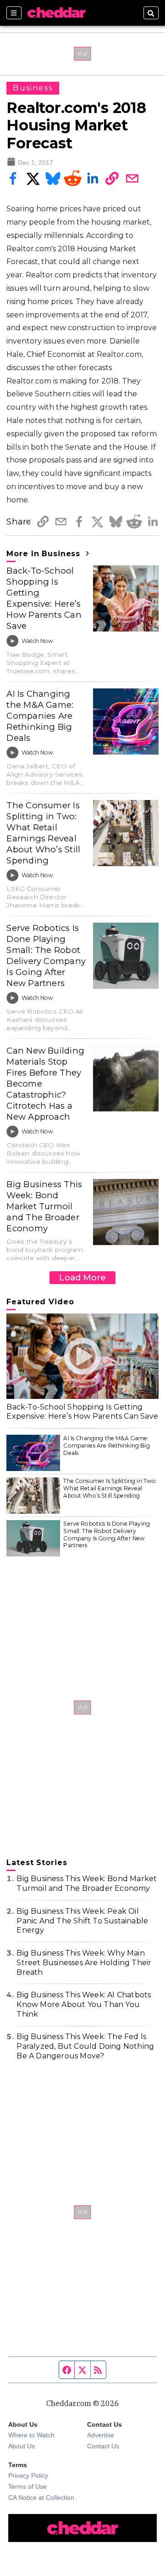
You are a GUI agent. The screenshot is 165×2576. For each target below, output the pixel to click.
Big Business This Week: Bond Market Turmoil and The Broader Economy (44, 1206)
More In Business (45, 554)
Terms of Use (27, 2486)
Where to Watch (31, 2435)
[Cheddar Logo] (56, 13)
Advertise (101, 2435)
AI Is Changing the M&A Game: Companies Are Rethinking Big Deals (40, 716)
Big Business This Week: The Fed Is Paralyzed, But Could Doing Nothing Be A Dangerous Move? (85, 2046)
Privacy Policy (28, 2475)
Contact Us (103, 2446)
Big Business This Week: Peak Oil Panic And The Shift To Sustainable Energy (82, 1921)
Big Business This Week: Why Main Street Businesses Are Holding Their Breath (84, 1963)
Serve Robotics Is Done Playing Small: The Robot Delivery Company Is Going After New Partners (46, 955)
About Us (22, 2446)
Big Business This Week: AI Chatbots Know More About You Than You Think (84, 2004)
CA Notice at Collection (41, 2497)
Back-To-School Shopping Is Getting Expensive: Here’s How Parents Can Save (44, 598)
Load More (82, 1277)
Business (33, 88)
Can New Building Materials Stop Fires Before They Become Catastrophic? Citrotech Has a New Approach (45, 1084)
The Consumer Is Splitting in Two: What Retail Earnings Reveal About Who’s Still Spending (43, 833)
